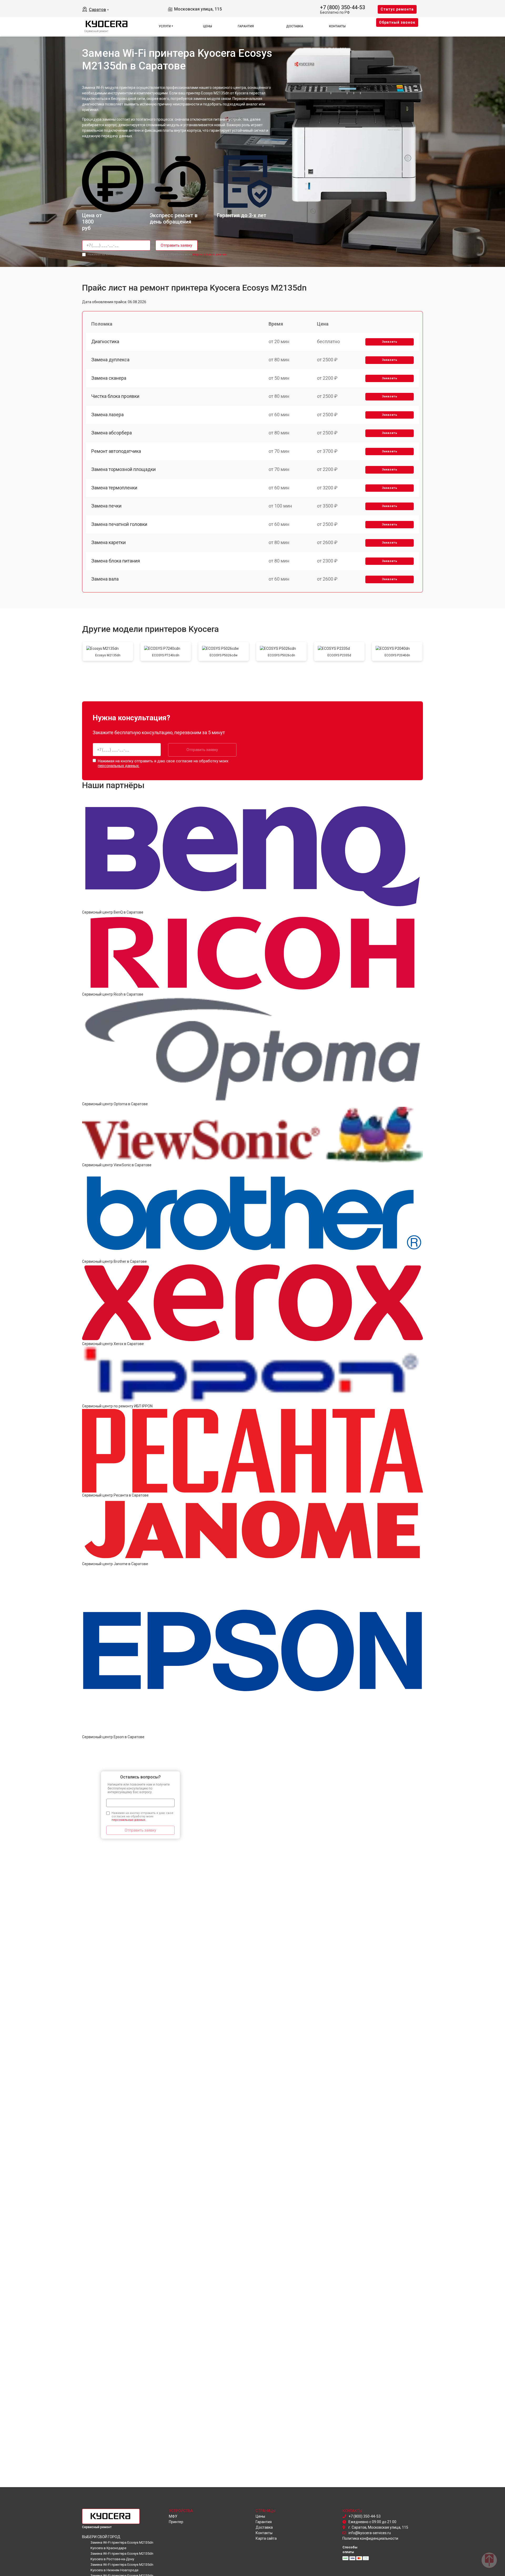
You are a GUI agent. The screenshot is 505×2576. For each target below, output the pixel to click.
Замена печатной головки (119, 524)
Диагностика (105, 341)
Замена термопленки (114, 488)
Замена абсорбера (112, 433)
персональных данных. (210, 254)
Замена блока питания (116, 561)
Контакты (337, 26)
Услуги (165, 26)
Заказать (390, 342)
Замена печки (106, 506)
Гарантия (246, 26)
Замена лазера (107, 415)
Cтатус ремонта (397, 9)
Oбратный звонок (397, 22)
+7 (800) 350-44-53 (343, 7)
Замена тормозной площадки (123, 469)
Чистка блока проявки (115, 396)
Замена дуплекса (110, 360)
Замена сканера (109, 378)
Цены (208, 26)
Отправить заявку (176, 245)
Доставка (295, 26)
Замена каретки (108, 542)
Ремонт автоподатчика (116, 451)
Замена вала (105, 579)
